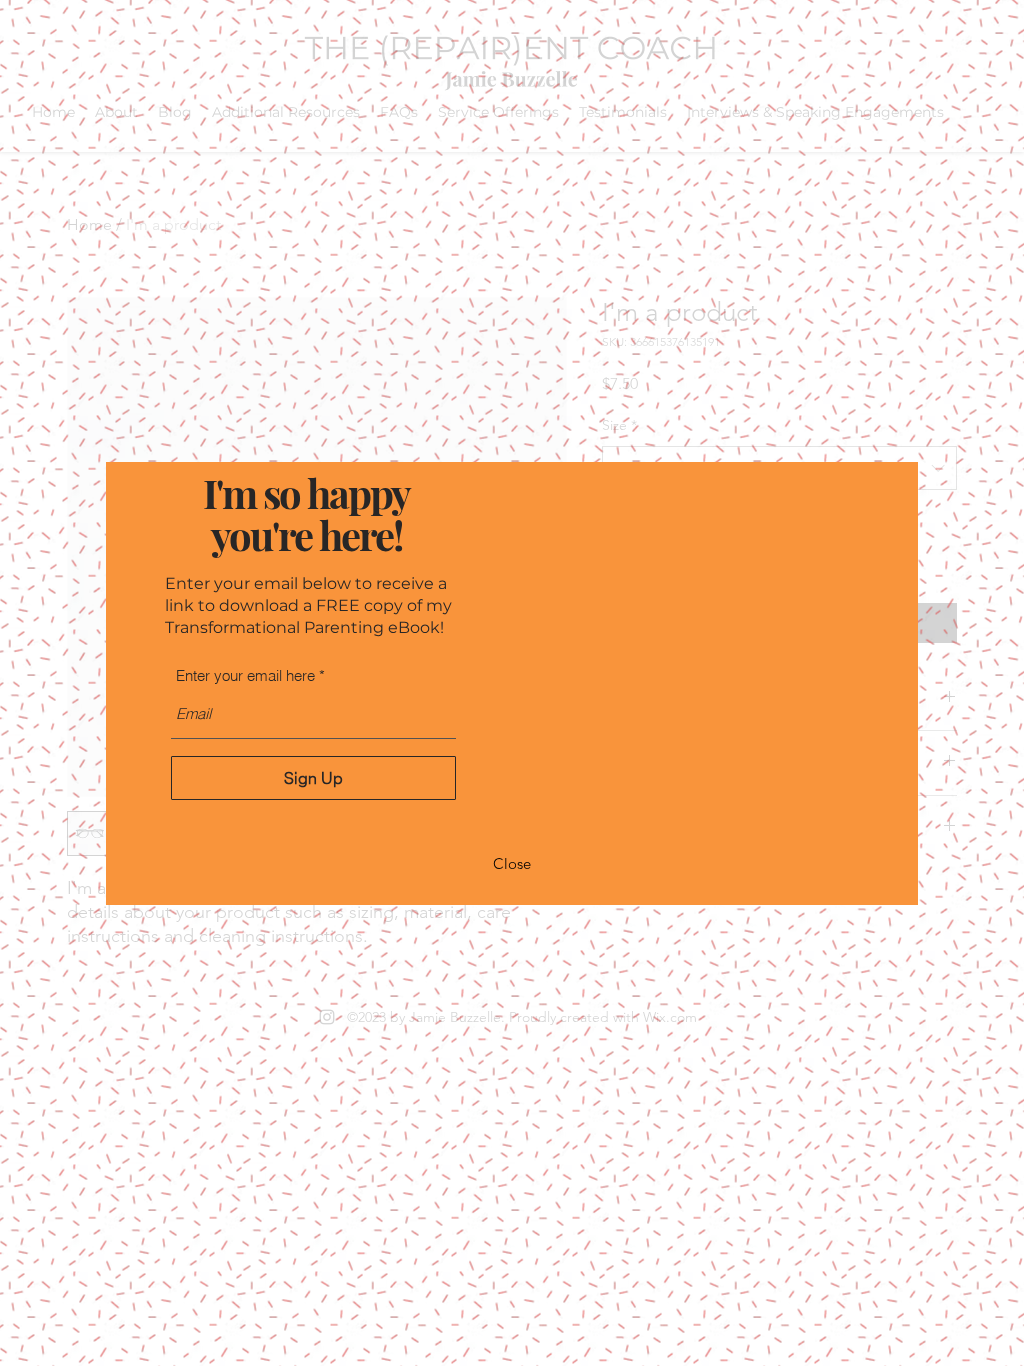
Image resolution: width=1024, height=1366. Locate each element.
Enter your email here (245, 675)
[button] (512, 865)
